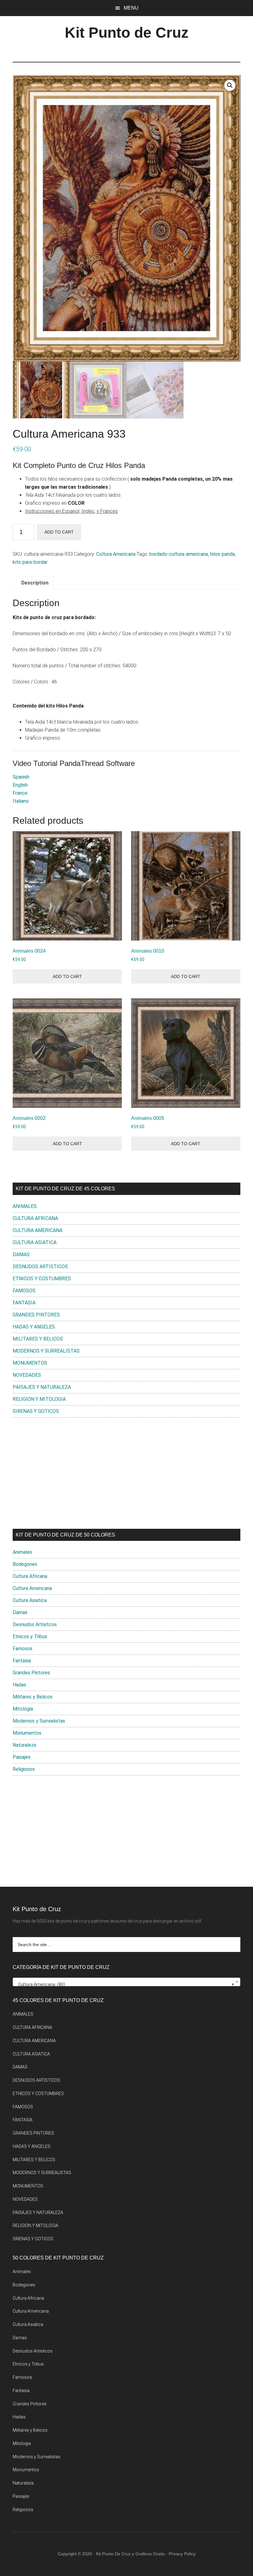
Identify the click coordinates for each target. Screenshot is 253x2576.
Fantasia (22, 1661)
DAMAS (21, 1254)
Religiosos (24, 1769)
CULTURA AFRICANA (35, 1218)
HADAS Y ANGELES (34, 1327)
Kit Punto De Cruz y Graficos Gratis (130, 2554)
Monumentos (27, 1733)
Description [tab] (35, 583)
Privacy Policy (182, 2554)
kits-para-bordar (30, 562)
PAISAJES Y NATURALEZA (42, 1387)
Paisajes (22, 1757)
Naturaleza (24, 1745)
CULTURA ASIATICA (35, 1242)
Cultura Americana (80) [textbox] (125, 1984)
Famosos (23, 1649)
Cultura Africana (30, 1576)
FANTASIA (24, 1303)
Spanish (21, 777)
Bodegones (25, 1564)
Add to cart (59, 532)
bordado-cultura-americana (179, 554)
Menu (131, 8)
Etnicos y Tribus (30, 1637)
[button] (230, 85)
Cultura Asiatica (30, 1600)
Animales (22, 1552)
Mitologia (23, 1709)
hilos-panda (222, 554)
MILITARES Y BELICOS (38, 1339)
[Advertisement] (126, 1473)
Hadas (19, 1685)
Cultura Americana (116, 554)
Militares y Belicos (33, 1697)
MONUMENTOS (30, 1363)
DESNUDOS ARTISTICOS (40, 1267)
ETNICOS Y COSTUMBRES (42, 1279)
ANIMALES (25, 1206)
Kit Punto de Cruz (127, 33)
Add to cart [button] (67, 976)
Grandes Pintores (31, 1673)
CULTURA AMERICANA (37, 1230)
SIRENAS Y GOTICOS (36, 1411)
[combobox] (126, 1982)
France (20, 793)
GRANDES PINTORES (36, 1315)
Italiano (21, 801)
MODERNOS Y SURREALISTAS (46, 1351)
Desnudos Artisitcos (35, 1624)
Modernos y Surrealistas (39, 1721)
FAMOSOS (24, 1291)
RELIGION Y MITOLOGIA (39, 1399)
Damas (20, 1612)
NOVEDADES (27, 1375)
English (20, 785)
